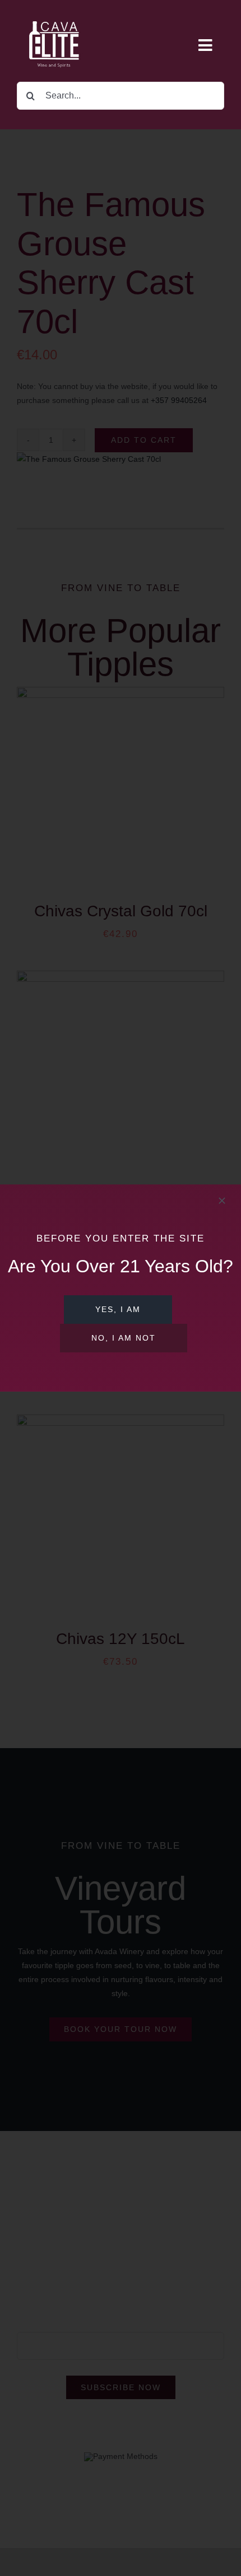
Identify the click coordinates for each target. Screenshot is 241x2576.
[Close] (222, 1201)
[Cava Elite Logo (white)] (56, 12)
